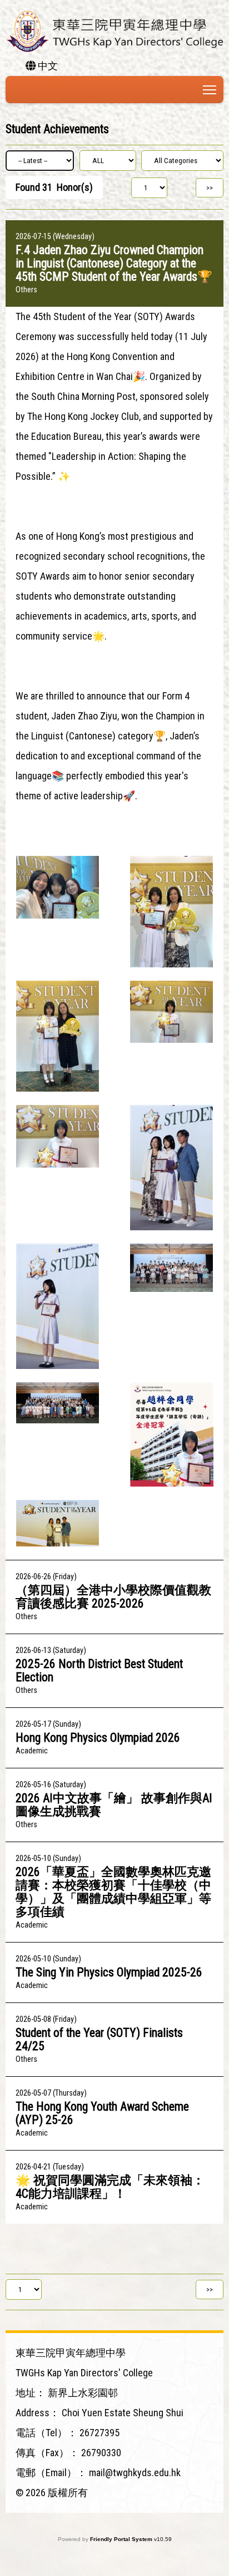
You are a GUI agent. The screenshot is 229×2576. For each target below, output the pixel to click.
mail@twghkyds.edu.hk (135, 2473)
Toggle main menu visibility (210, 90)
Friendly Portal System (122, 2539)
